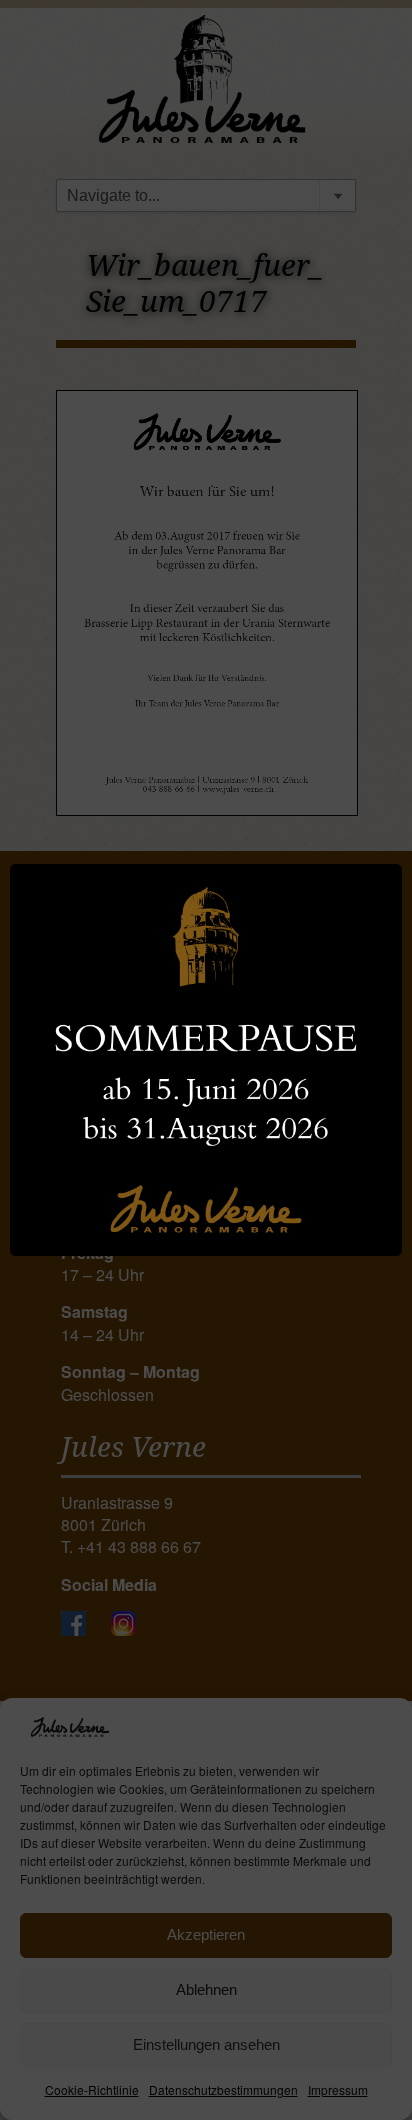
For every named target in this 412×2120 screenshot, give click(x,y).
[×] (206, 1060)
